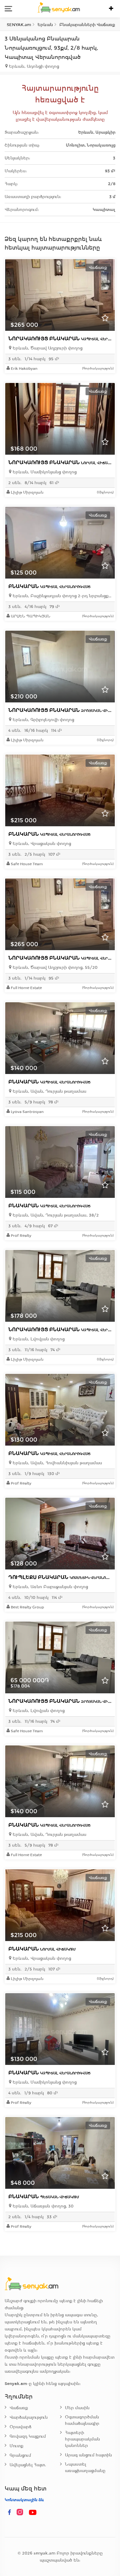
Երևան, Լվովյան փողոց (38, 1339)
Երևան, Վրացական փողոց (41, 844)
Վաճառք (19, 2408)
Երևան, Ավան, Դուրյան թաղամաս (49, 1091)
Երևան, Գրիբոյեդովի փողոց (43, 720)
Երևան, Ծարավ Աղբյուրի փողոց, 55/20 (54, 967)
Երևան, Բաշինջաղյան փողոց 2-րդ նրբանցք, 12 (62, 596)
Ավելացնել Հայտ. (28, 2465)
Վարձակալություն (29, 2417)
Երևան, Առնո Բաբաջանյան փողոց (50, 1587)
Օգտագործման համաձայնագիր (82, 2420)
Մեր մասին (77, 2408)
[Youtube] (33, 2513)
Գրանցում (20, 2455)
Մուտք (16, 2446)
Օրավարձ (20, 2427)
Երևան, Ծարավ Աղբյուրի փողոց (47, 348)
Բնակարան (49, 586)
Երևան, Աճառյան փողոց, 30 (42, 2206)
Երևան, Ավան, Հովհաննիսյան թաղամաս (57, 1463)
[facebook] (10, 2513)
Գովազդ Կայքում (28, 2436)
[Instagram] (21, 2513)
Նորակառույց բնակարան (62, 462)
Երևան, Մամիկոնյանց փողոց (44, 472)
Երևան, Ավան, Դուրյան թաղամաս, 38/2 (55, 1215)
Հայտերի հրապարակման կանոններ (82, 2439)
